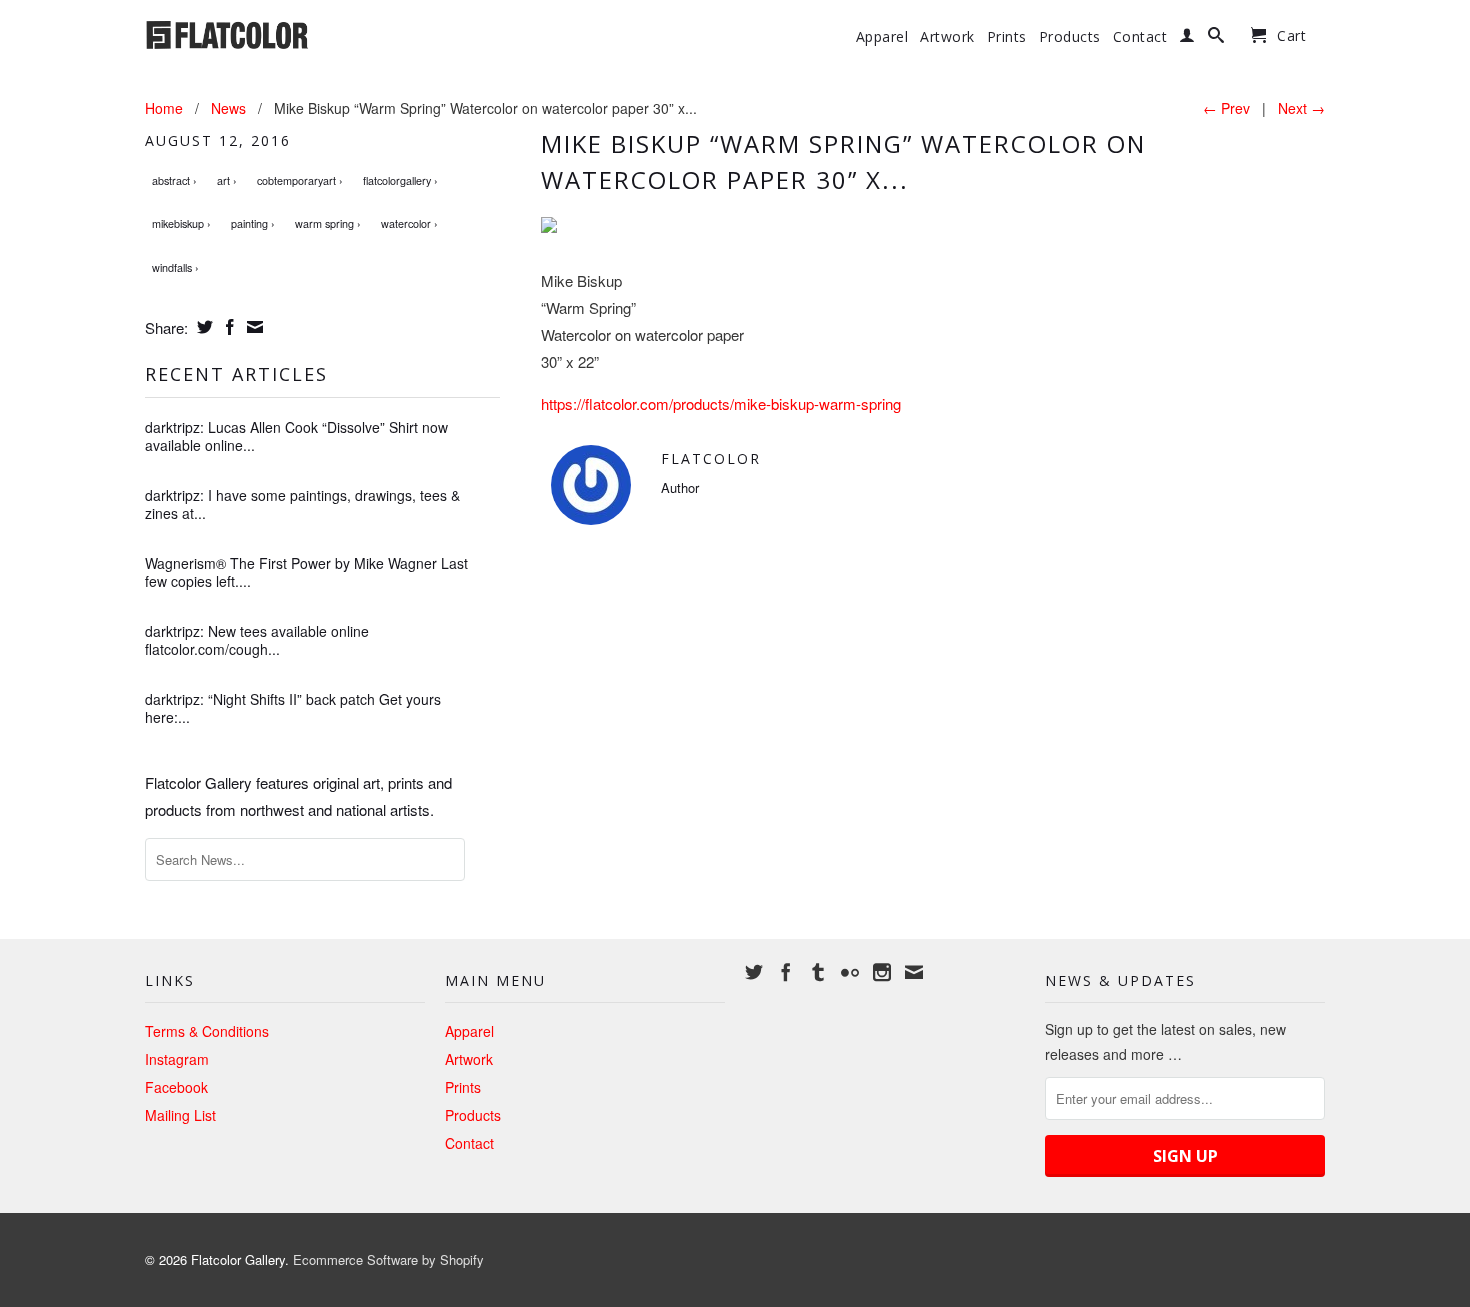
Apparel (882, 37)
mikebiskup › (181, 223)
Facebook (176, 1087)
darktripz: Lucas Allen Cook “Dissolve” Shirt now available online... (296, 436)
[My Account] (1187, 39)
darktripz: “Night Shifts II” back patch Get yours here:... (293, 708)
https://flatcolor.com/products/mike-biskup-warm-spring (721, 403)
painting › (253, 223)
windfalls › (175, 267)
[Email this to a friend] (252, 327)
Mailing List (180, 1115)
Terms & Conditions (207, 1031)
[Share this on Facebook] (227, 327)
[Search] (1216, 39)
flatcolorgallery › (400, 180)
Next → (1301, 108)
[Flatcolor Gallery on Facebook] (786, 972)
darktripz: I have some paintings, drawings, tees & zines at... (302, 504)
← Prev (1226, 108)
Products (1070, 37)
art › (227, 180)
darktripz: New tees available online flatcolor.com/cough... (257, 640)
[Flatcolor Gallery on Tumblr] (818, 972)
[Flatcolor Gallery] (285, 33)
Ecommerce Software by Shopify (388, 1259)
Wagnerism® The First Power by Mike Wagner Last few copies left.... (306, 572)
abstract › (174, 180)
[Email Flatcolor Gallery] (914, 972)
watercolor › (409, 223)
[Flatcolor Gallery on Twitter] (754, 972)
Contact (1140, 37)
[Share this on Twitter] (202, 327)
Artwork (947, 37)
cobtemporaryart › (300, 180)
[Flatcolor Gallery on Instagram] (882, 972)
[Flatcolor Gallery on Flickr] (850, 972)
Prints (1007, 37)
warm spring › (328, 223)
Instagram (177, 1059)
